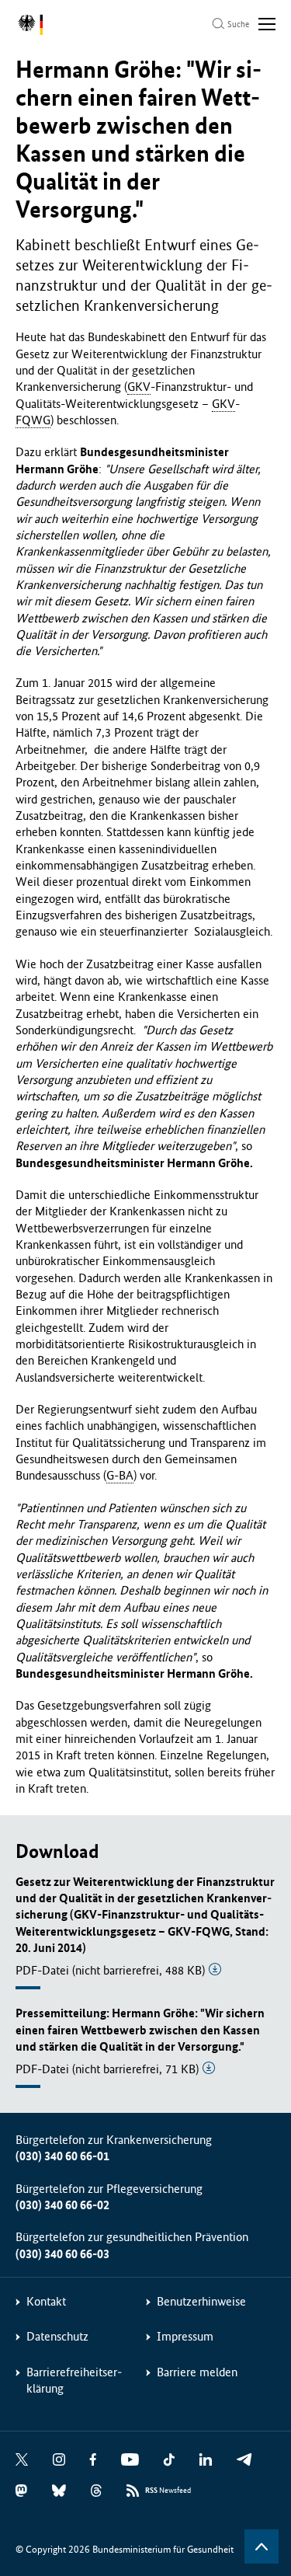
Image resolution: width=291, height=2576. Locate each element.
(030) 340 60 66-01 (62, 2156)
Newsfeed (168, 2491)
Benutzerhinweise (201, 2301)
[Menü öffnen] (267, 24)
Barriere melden (197, 2372)
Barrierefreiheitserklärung (74, 2380)
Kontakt (46, 2301)
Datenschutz (57, 2336)
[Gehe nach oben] (262, 2546)
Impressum (185, 2336)
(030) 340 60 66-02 (62, 2205)
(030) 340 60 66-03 (62, 2254)
